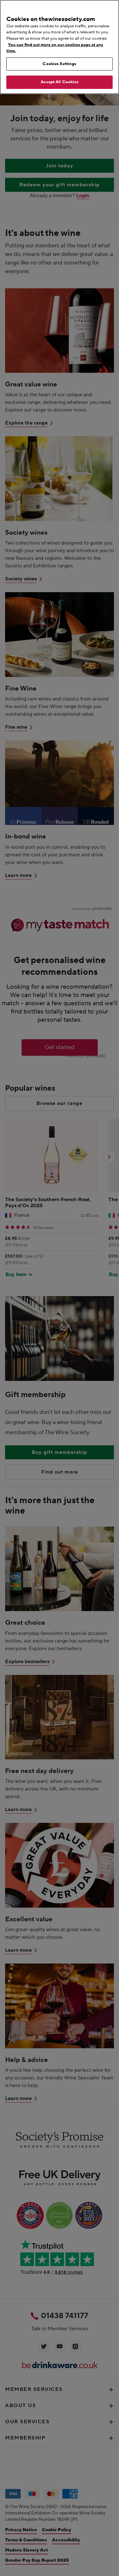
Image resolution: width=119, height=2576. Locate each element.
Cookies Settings (59, 64)
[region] (60, 47)
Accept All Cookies (59, 82)
